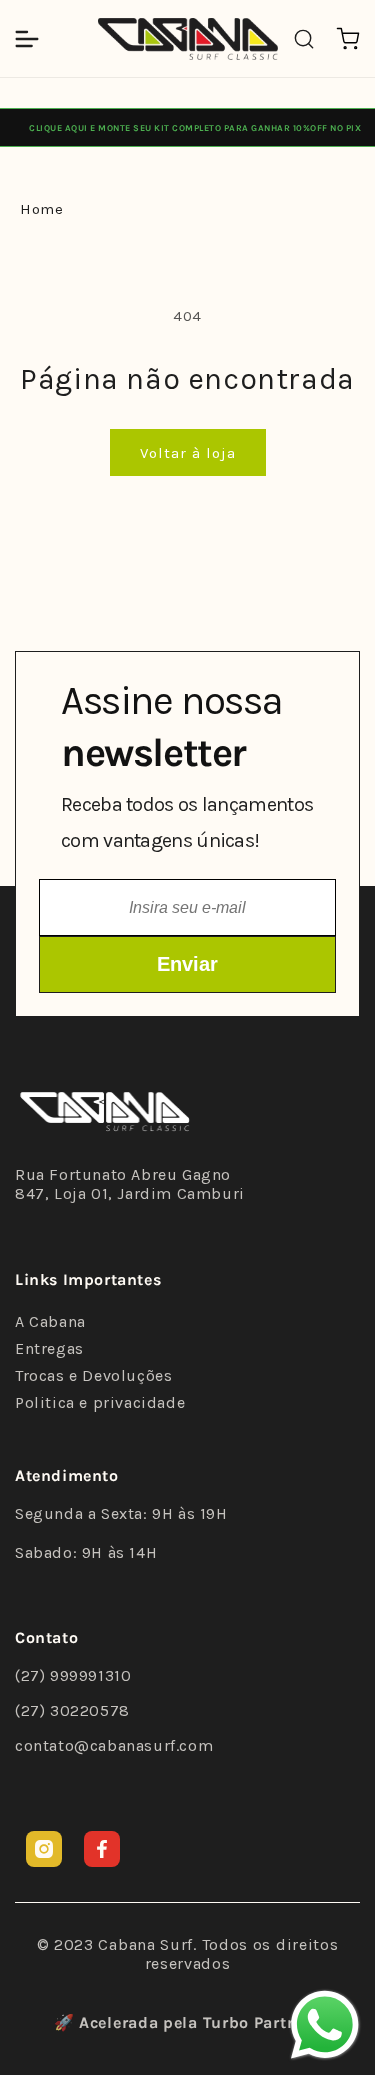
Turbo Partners (262, 2022)
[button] (27, 39)
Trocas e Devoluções (93, 1375)
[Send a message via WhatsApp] (325, 2025)
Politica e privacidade (100, 1402)
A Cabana (50, 1321)
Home (41, 209)
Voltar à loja (188, 453)
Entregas (49, 1348)
